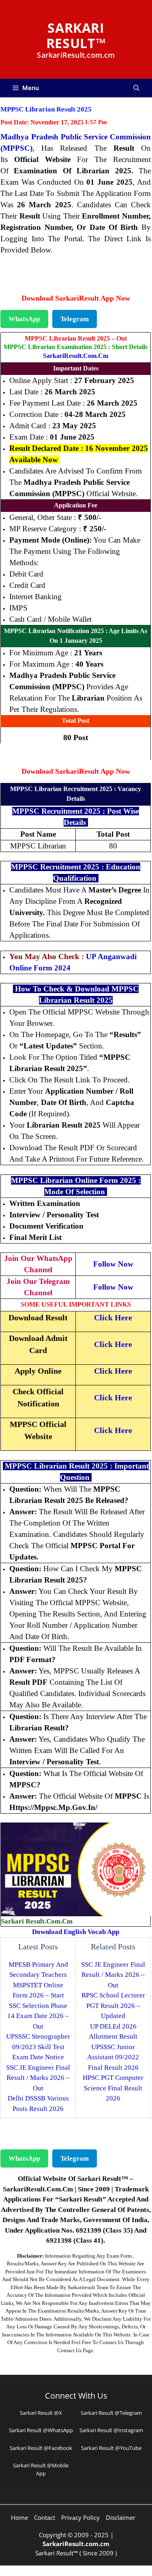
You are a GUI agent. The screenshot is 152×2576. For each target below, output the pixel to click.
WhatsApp (24, 319)
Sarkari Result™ (76, 35)
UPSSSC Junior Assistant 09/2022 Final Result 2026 (113, 2057)
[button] (136, 88)
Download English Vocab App (76, 1932)
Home (19, 2517)
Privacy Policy (80, 2517)
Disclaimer (121, 2517)
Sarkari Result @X (41, 2413)
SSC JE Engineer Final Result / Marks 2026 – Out (38, 2078)
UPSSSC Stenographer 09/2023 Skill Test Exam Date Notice (38, 2047)
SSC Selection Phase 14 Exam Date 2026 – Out (38, 2016)
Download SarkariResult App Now (76, 298)
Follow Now (113, 1264)
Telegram (75, 319)
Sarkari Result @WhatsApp (41, 2430)
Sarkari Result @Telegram (111, 2413)
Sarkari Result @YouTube (111, 2448)
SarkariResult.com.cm (76, 356)
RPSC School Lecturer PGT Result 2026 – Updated (113, 2006)
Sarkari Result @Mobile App (41, 2469)
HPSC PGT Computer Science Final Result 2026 (113, 2088)
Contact (45, 2517)
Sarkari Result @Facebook (41, 2448)
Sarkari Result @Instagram (111, 2430)
